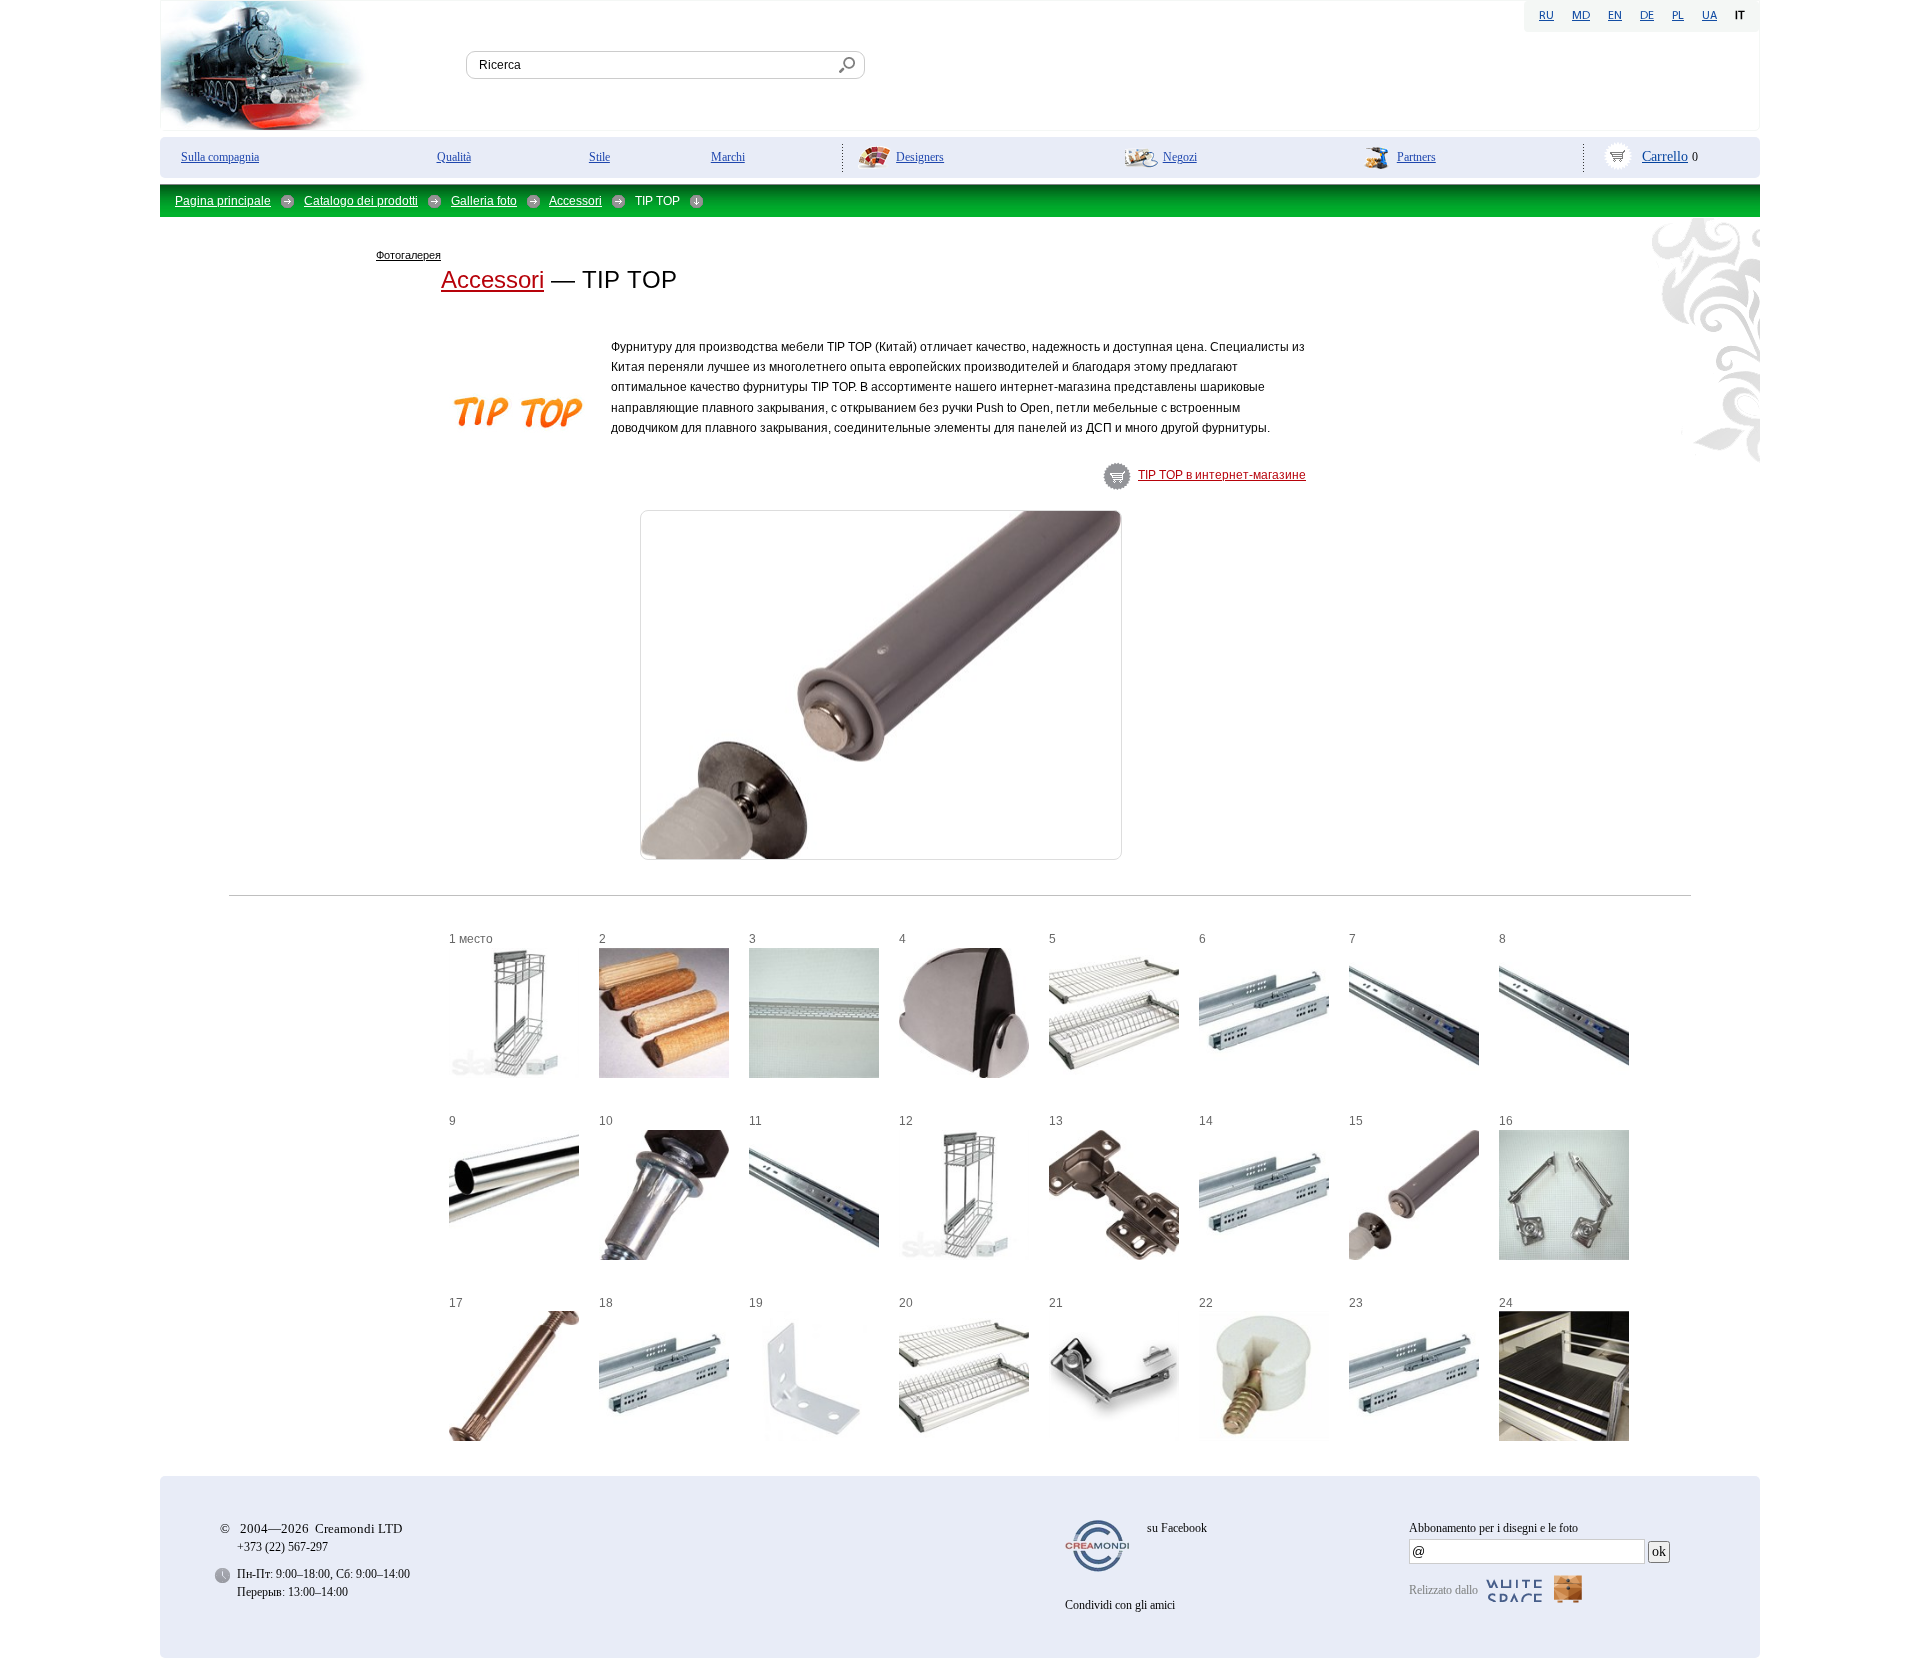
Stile (599, 157)
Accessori (575, 201)
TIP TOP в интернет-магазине (1222, 475)
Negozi (1180, 157)
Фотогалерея (408, 255)
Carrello (1665, 156)
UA (1709, 16)
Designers (920, 157)
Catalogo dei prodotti (361, 201)
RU (1546, 16)
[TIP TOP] (394, 463)
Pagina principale (223, 201)
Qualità (454, 157)
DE (1647, 16)
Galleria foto (484, 201)
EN (1615, 16)
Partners (1416, 157)
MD (1581, 16)
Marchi (728, 157)
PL (1678, 16)
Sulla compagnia (220, 157)
